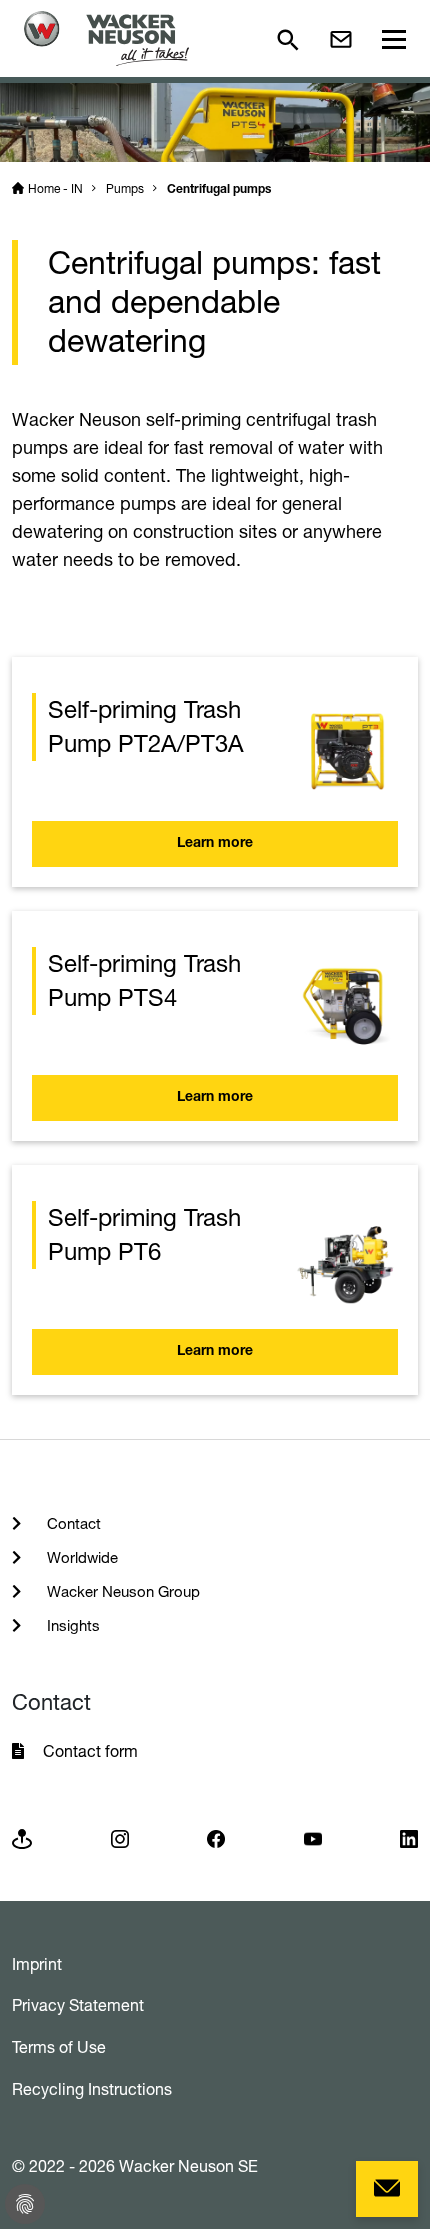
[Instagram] (120, 1837)
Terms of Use (59, 2047)
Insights (71, 1625)
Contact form (90, 1751)
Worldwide (80, 1557)
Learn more (215, 844)
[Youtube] (313, 1837)
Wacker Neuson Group (121, 1591)
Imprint (37, 1964)
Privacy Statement (78, 2005)
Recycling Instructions (92, 2089)
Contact (72, 1523)
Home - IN (55, 188)
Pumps (125, 188)
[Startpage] (106, 38)
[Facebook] (216, 1837)
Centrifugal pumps (219, 190)
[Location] (22, 1837)
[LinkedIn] (409, 1837)
